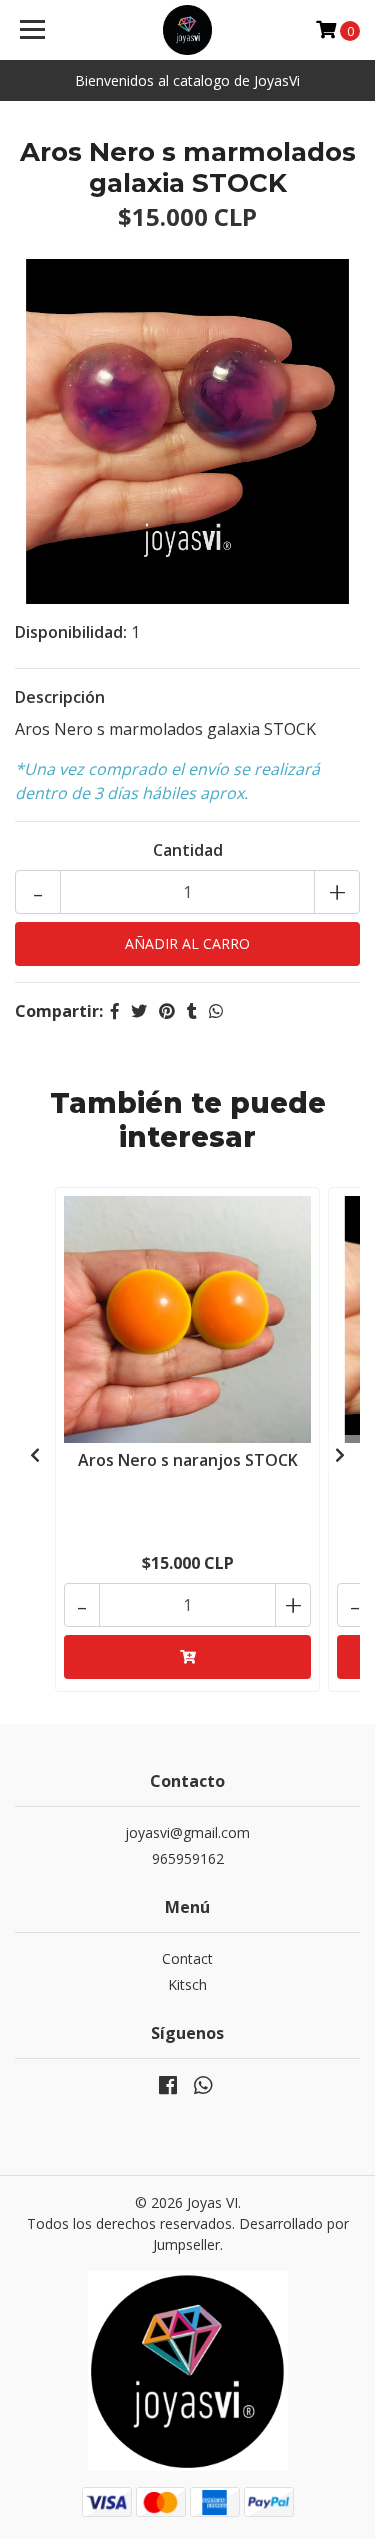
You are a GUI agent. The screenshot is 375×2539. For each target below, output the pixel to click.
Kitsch (187, 1984)
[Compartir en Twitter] (139, 1011)
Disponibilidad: (71, 632)
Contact (187, 1958)
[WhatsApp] (202, 2089)
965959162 (188, 1858)
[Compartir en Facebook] (115, 1011)
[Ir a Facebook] (168, 2089)
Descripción (60, 697)
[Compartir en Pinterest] (167, 1011)
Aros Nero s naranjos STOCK (188, 1460)
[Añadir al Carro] (187, 1657)
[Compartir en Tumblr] (192, 1011)
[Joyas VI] (188, 30)
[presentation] (35, 1455)
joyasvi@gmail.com (187, 1832)
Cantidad (188, 850)
